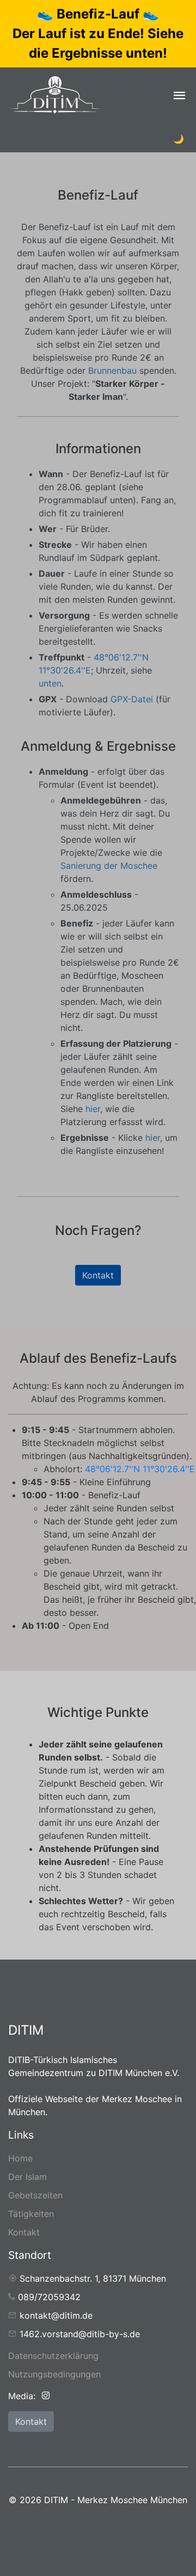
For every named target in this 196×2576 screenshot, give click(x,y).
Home (20, 2158)
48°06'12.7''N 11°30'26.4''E (140, 1469)
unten (50, 683)
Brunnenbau (112, 370)
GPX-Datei (132, 699)
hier (93, 1109)
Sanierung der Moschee (109, 866)
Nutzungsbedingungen (54, 2374)
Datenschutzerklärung (53, 2356)
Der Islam (27, 2177)
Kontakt (98, 1275)
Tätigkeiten (31, 2214)
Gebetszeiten (35, 2195)
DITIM (26, 2030)
